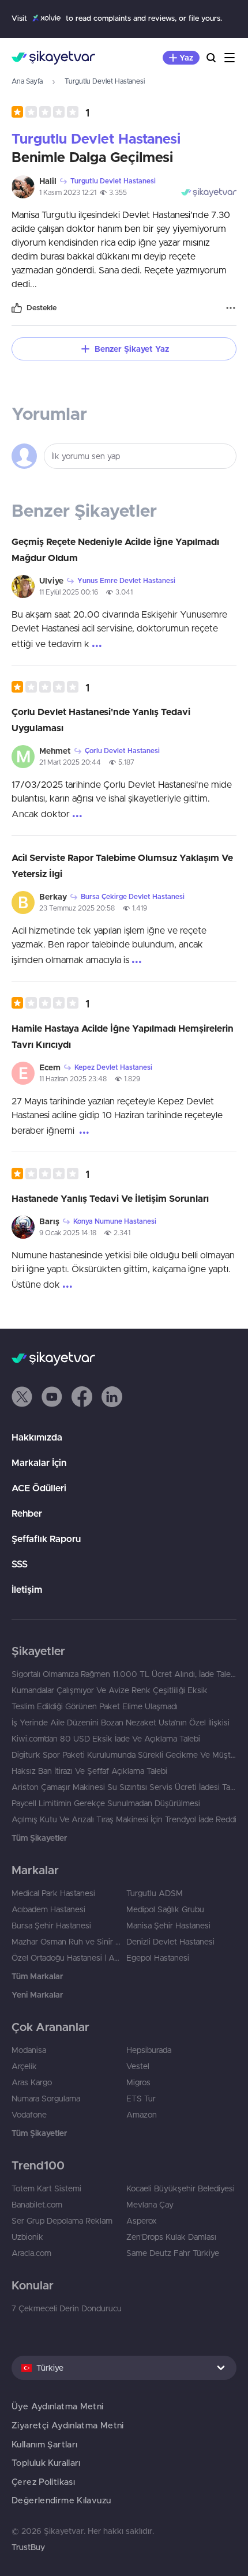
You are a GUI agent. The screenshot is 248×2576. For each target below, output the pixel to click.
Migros (138, 2082)
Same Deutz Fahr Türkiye (173, 2253)
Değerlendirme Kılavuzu (61, 2500)
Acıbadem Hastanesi (48, 1909)
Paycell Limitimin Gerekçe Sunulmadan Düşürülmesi (106, 1803)
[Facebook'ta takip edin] (82, 1397)
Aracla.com (31, 2253)
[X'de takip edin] (22, 1397)
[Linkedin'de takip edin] (112, 1397)
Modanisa (29, 2050)
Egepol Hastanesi (158, 1958)
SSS (20, 1564)
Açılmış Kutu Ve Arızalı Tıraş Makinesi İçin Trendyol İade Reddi (124, 1819)
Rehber (27, 1513)
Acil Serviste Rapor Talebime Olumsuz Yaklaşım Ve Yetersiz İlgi (122, 866)
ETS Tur (141, 2099)
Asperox (142, 2221)
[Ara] (211, 58)
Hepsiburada (149, 2050)
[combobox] (124, 2368)
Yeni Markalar (37, 1995)
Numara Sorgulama (46, 2099)
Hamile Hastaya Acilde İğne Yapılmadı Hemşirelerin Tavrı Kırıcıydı (123, 1036)
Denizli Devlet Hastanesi (170, 1942)
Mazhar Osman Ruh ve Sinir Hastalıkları (67, 1942)
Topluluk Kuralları (46, 2463)
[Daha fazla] (231, 308)
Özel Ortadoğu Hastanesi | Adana (67, 1958)
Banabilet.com (37, 2205)
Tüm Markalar (37, 1976)
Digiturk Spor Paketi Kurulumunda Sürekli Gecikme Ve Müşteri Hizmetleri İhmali (124, 1755)
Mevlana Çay (150, 2205)
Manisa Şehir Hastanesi (168, 1926)
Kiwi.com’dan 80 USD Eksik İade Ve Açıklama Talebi (106, 1739)
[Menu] (230, 58)
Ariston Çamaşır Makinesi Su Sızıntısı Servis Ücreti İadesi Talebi (124, 1787)
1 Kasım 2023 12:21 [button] (68, 192)
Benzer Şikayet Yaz (132, 349)
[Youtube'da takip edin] (52, 1397)
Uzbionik (27, 2237)
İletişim (27, 1589)
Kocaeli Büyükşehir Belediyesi (181, 2188)
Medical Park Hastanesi (53, 1893)
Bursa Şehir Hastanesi (51, 1926)
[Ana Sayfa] (53, 58)
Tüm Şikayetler (39, 1838)
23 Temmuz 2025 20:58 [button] (77, 908)
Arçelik (24, 2066)
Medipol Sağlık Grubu (165, 1909)
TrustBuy (28, 2547)
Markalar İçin (39, 1462)
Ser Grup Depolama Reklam (62, 2221)
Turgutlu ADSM (155, 1893)
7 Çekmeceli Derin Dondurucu (67, 2308)
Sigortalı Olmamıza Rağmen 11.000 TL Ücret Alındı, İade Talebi (124, 1674)
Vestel (138, 2066)
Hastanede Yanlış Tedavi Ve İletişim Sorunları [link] (110, 1198)
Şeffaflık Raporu (46, 1539)
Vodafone (29, 2115)
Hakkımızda (37, 1437)
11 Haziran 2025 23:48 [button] (73, 1079)
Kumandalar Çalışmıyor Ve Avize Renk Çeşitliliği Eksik (110, 1690)
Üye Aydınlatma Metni (58, 2406)
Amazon (142, 2115)
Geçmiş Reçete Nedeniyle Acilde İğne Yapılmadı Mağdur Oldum (115, 550)
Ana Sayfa (27, 81)
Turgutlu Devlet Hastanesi (105, 81)
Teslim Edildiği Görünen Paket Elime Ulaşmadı (95, 1706)
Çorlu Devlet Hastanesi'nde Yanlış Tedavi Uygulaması (101, 720)
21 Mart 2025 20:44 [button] (70, 762)
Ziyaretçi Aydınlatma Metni (68, 2425)
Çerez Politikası (43, 2482)
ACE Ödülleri (39, 1488)
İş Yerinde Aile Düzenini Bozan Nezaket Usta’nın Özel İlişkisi (121, 1723)
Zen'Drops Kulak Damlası (171, 2237)
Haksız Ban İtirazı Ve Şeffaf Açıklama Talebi (89, 1771)
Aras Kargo (32, 2082)
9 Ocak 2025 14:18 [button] (68, 1233)
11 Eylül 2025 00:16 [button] (69, 592)
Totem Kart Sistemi (46, 2188)
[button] (50, 112)
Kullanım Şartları (44, 2444)
